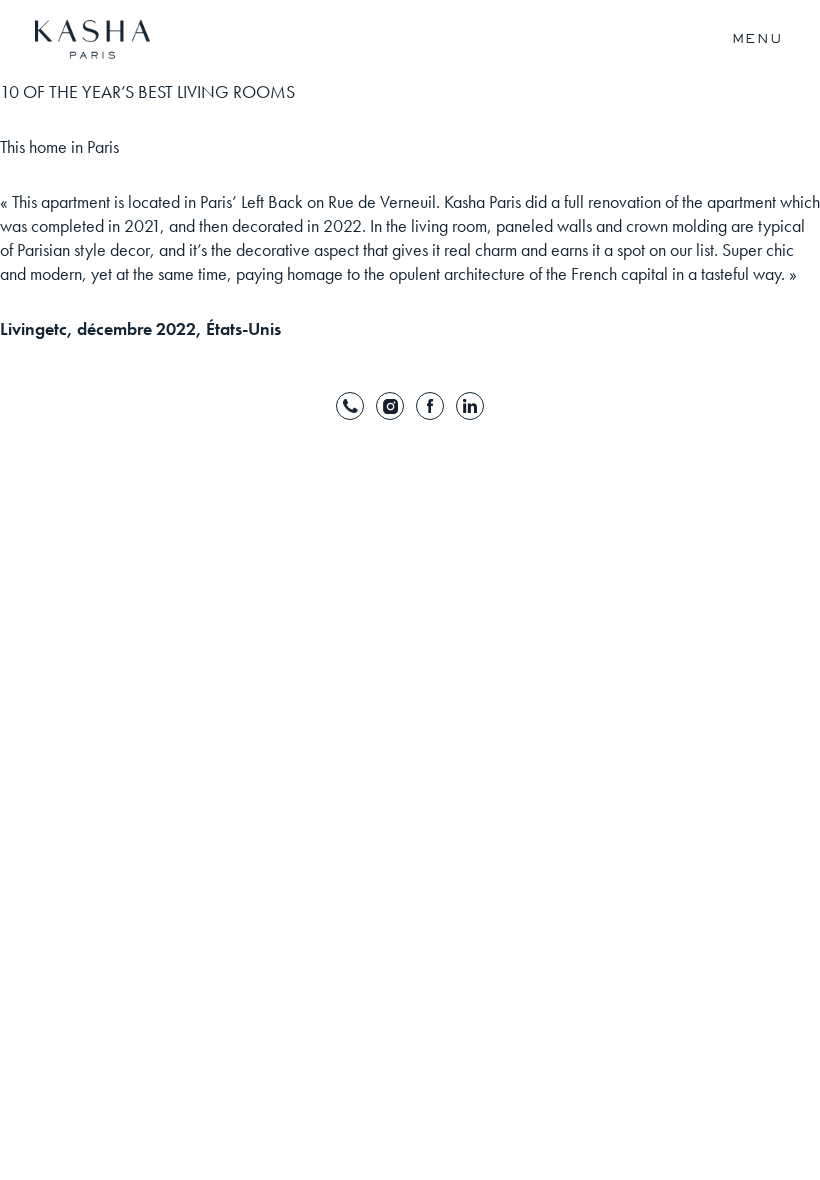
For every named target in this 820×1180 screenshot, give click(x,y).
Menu (757, 38)
